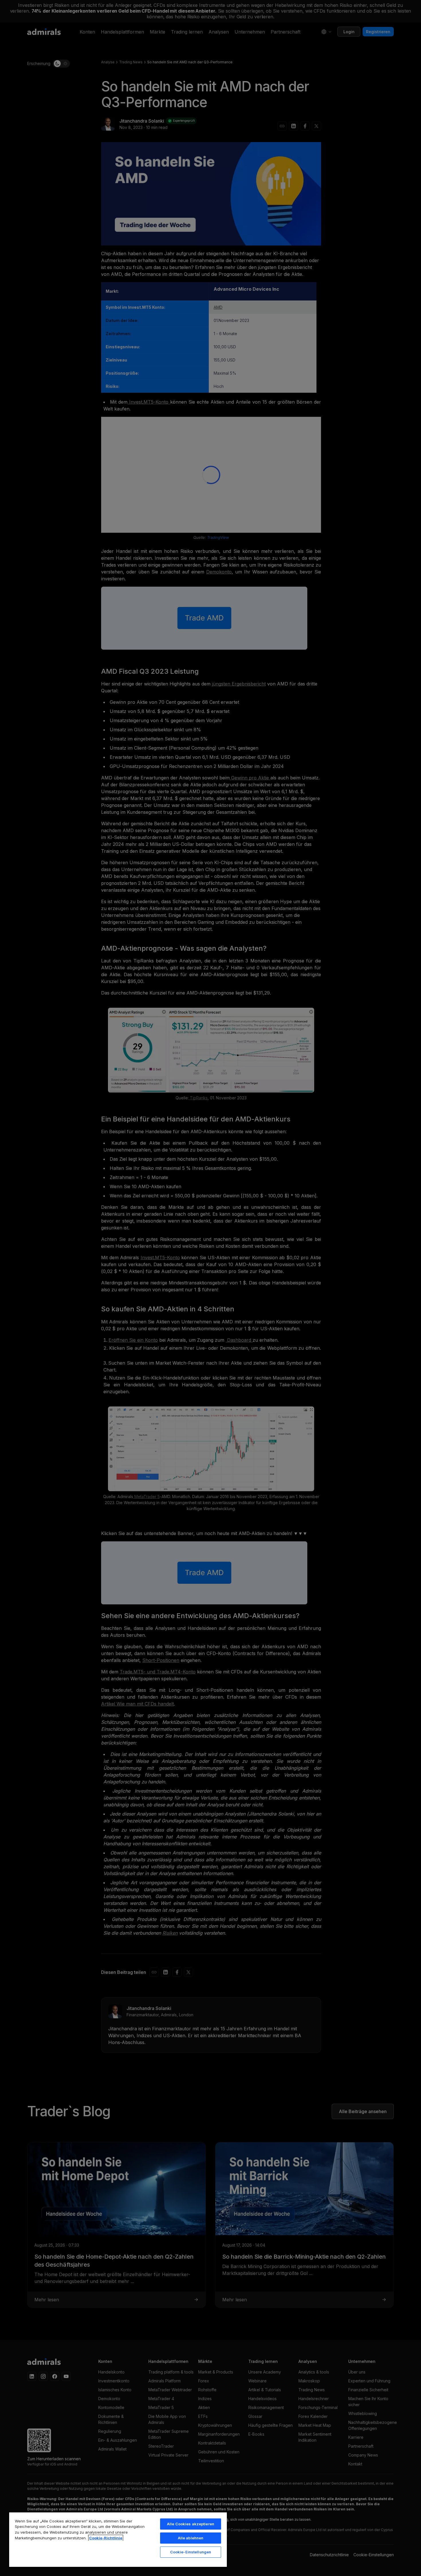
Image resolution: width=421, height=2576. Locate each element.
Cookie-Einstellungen (191, 2552)
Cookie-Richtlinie (106, 2538)
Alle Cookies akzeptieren (191, 2524)
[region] (118, 2539)
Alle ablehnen (191, 2538)
